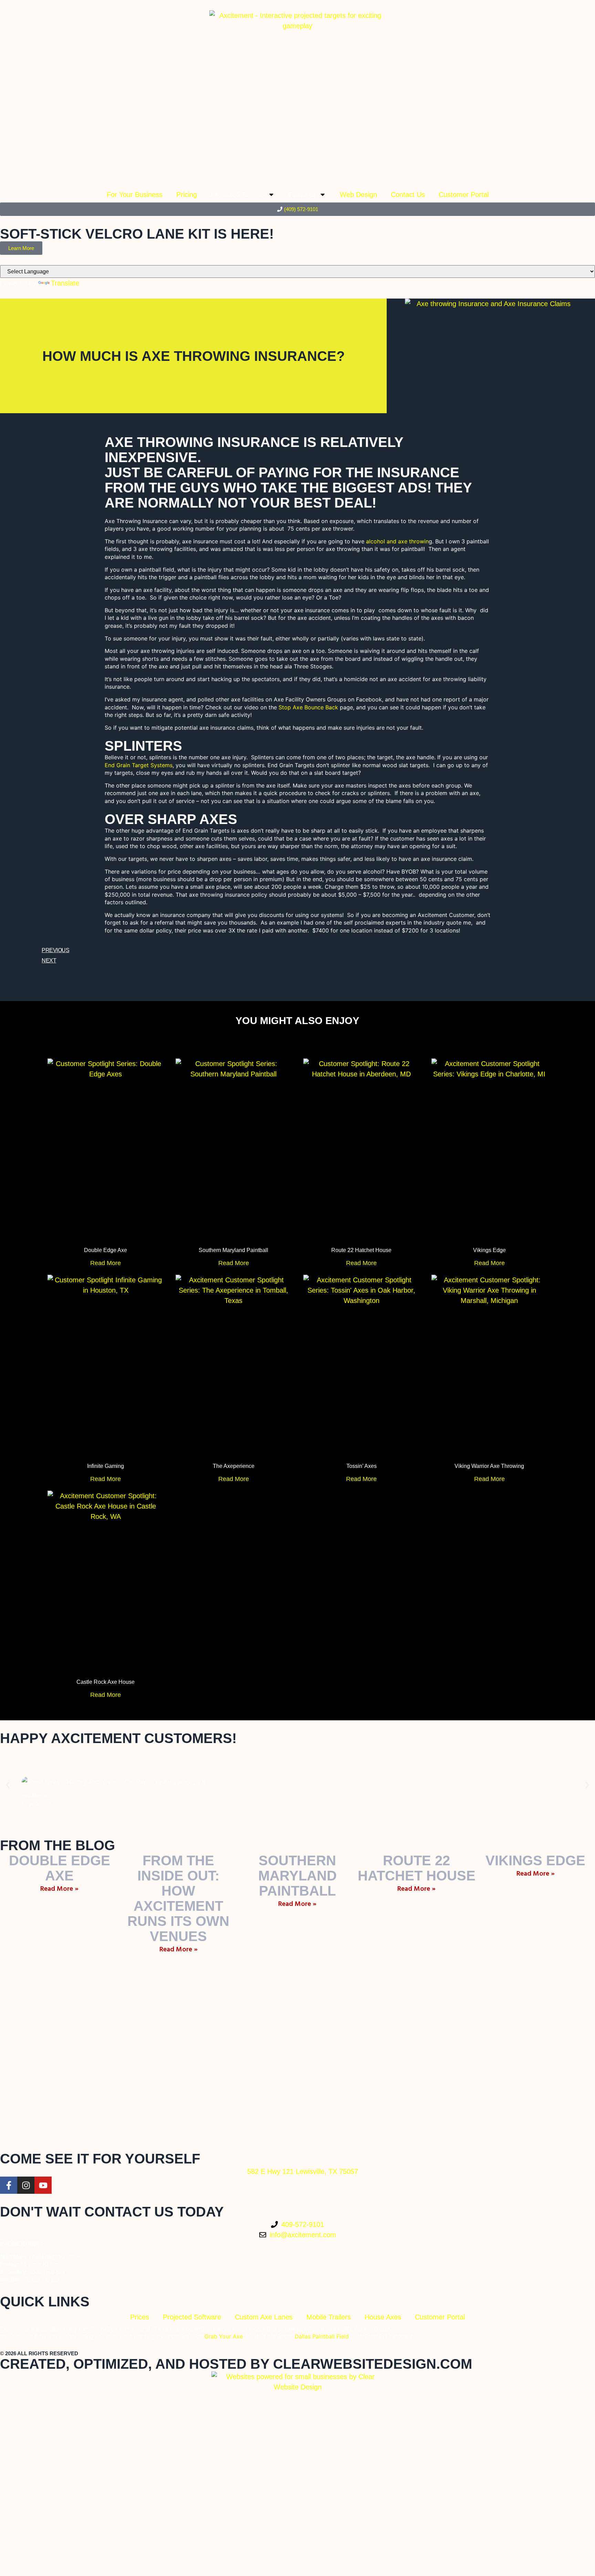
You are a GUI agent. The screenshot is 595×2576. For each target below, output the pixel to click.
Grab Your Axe (224, 2336)
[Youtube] (43, 2185)
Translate (65, 283)
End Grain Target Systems (139, 765)
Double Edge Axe (106, 1250)
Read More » (59, 1889)
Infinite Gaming (106, 1466)
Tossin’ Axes (362, 1466)
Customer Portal (464, 195)
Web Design (358, 195)
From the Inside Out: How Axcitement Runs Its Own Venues (178, 1898)
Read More (106, 1263)
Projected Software (192, 2317)
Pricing (187, 195)
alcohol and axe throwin (397, 541)
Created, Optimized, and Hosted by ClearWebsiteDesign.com (236, 2364)
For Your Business (135, 195)
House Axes (383, 2317)
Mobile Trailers (329, 2317)
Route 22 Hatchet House (361, 1250)
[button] (8, 1785)
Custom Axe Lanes (264, 2317)
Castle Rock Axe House (106, 1682)
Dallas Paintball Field (323, 2336)
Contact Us (408, 195)
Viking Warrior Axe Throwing (489, 1466)
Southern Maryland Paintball (233, 1250)
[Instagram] (26, 2185)
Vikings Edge (489, 1250)
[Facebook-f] (9, 2185)
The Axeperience (234, 1466)
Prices (140, 2317)
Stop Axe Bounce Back (308, 707)
